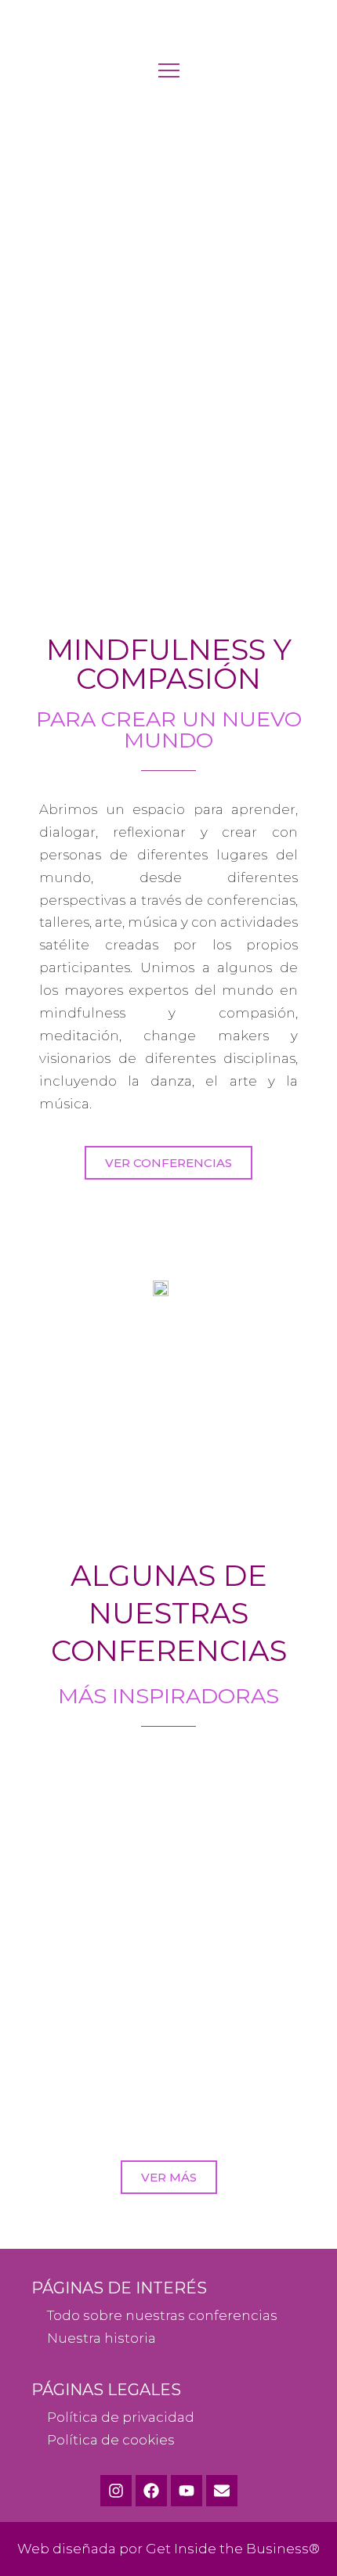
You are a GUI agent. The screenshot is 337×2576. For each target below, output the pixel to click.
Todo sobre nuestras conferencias (162, 2315)
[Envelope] (222, 2491)
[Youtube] (187, 2491)
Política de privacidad (121, 2417)
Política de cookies (111, 2440)
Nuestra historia (101, 2338)
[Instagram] (116, 2491)
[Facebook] (151, 2491)
